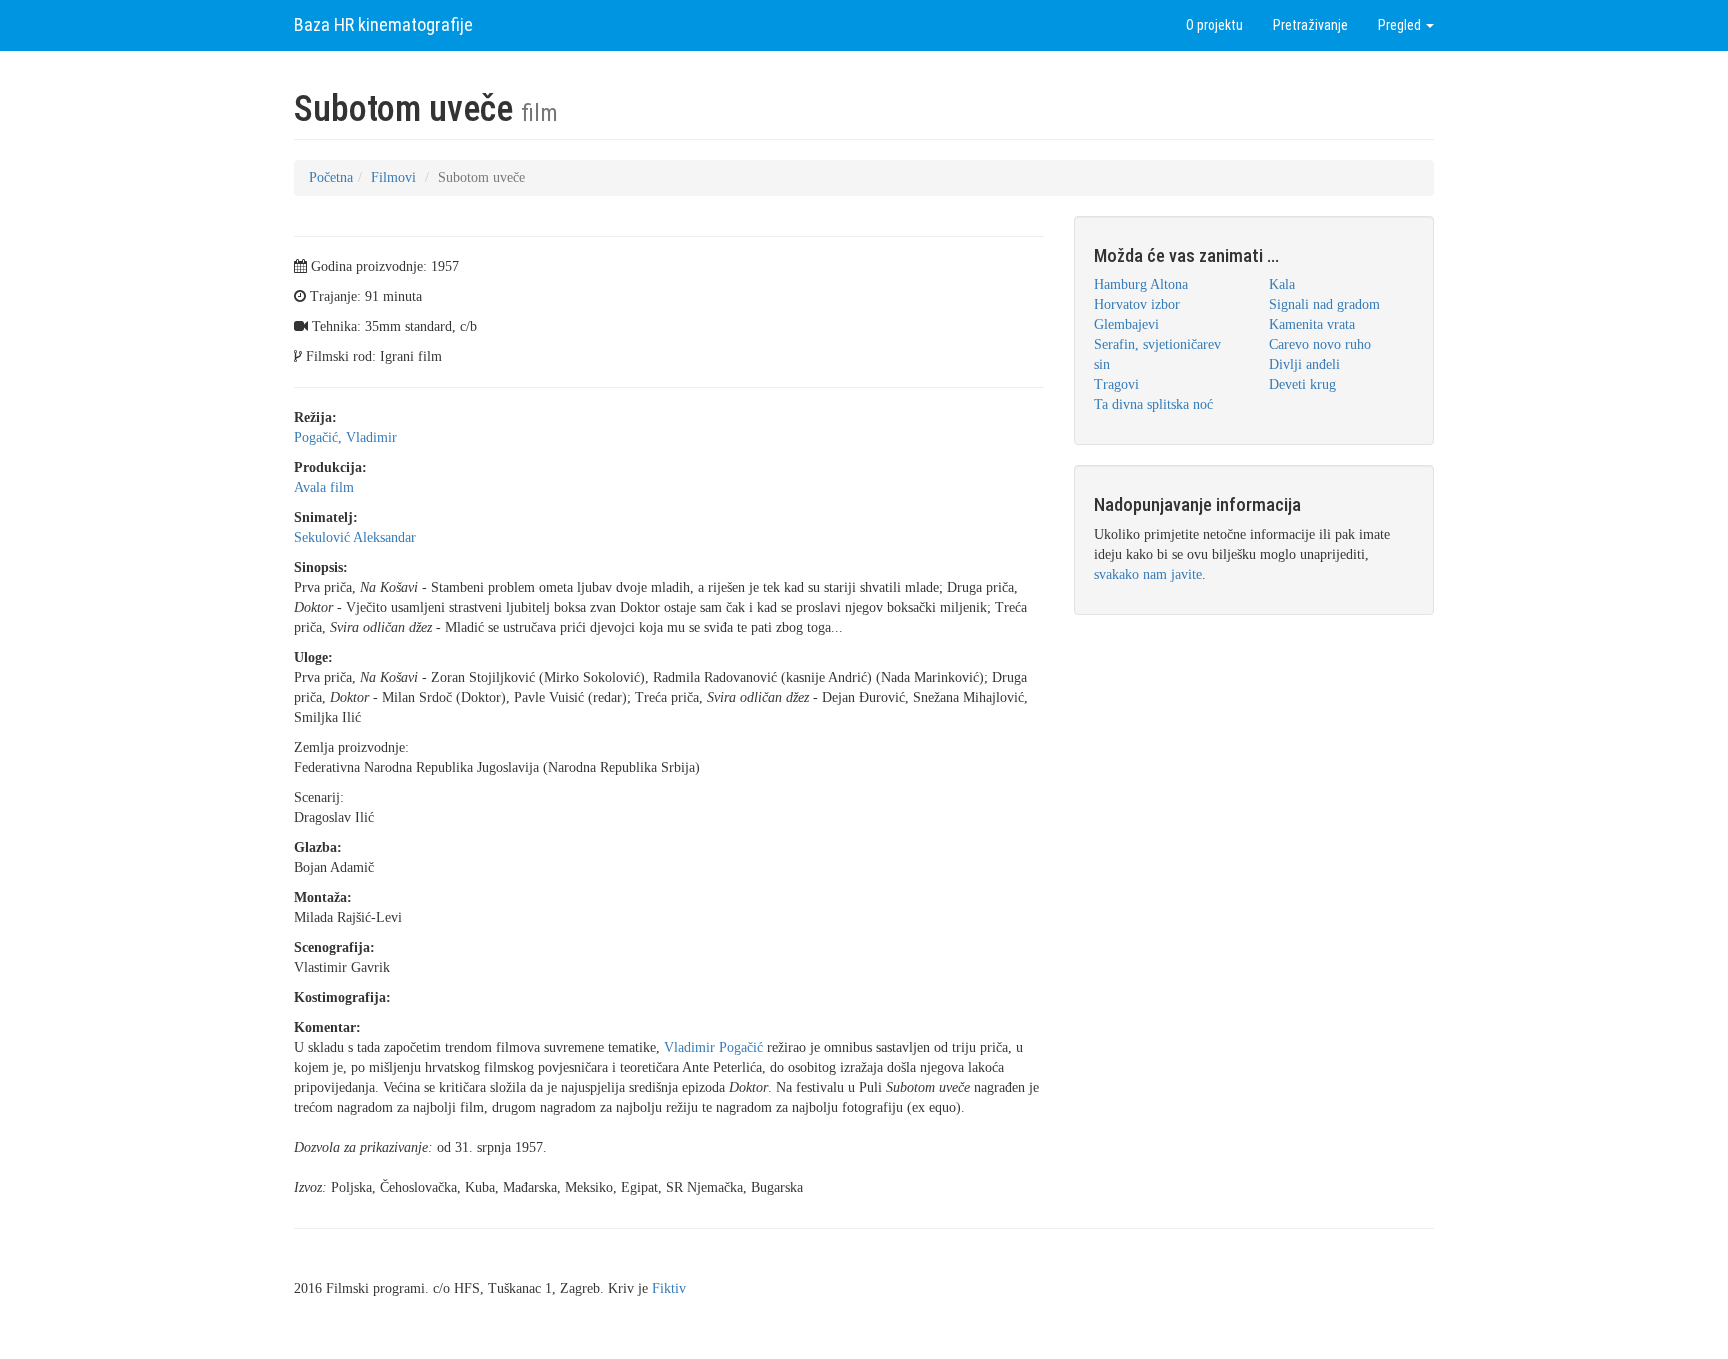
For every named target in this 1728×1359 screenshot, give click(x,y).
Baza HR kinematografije (383, 24)
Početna (331, 177)
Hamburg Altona (1141, 284)
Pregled (1401, 25)
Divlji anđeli (1304, 364)
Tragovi (1116, 384)
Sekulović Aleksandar (355, 537)
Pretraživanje (1310, 25)
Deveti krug (1302, 384)
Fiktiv (669, 1288)
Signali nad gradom (1324, 304)
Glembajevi (1126, 324)
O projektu (1214, 25)
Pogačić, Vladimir (345, 437)
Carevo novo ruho (1320, 344)
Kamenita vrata (1312, 324)
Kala (1282, 284)
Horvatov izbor (1137, 304)
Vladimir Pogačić (713, 1047)
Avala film (324, 487)
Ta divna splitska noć (1153, 404)
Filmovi (393, 177)
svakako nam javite (1148, 574)
